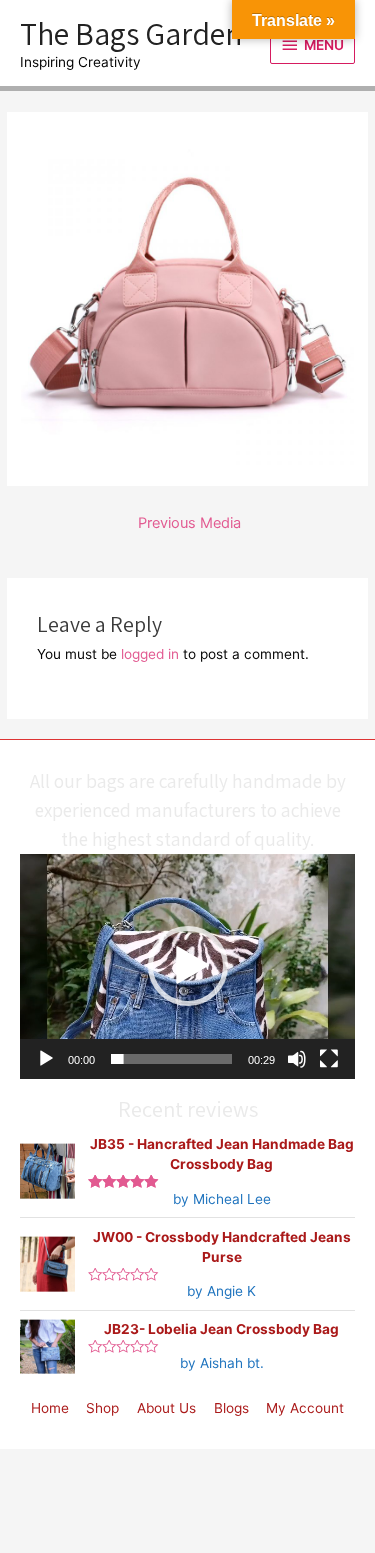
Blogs (231, 1408)
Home (50, 1408)
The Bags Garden (131, 33)
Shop (102, 1408)
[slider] (171, 1059)
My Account (305, 1408)
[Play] (46, 1059)
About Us (166, 1408)
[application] (187, 966)
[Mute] (297, 1059)
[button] (188, 966)
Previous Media (189, 523)
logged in (150, 654)
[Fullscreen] (329, 1059)
